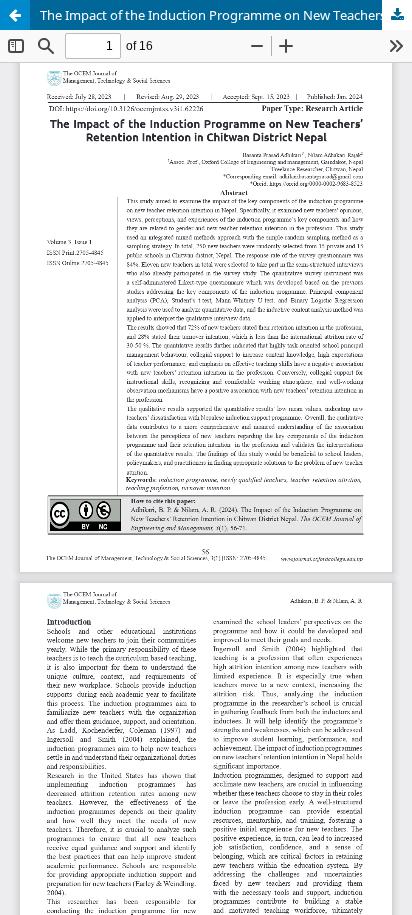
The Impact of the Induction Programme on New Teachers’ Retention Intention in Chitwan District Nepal (226, 15)
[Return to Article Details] (15, 15)
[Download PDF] (397, 15)
